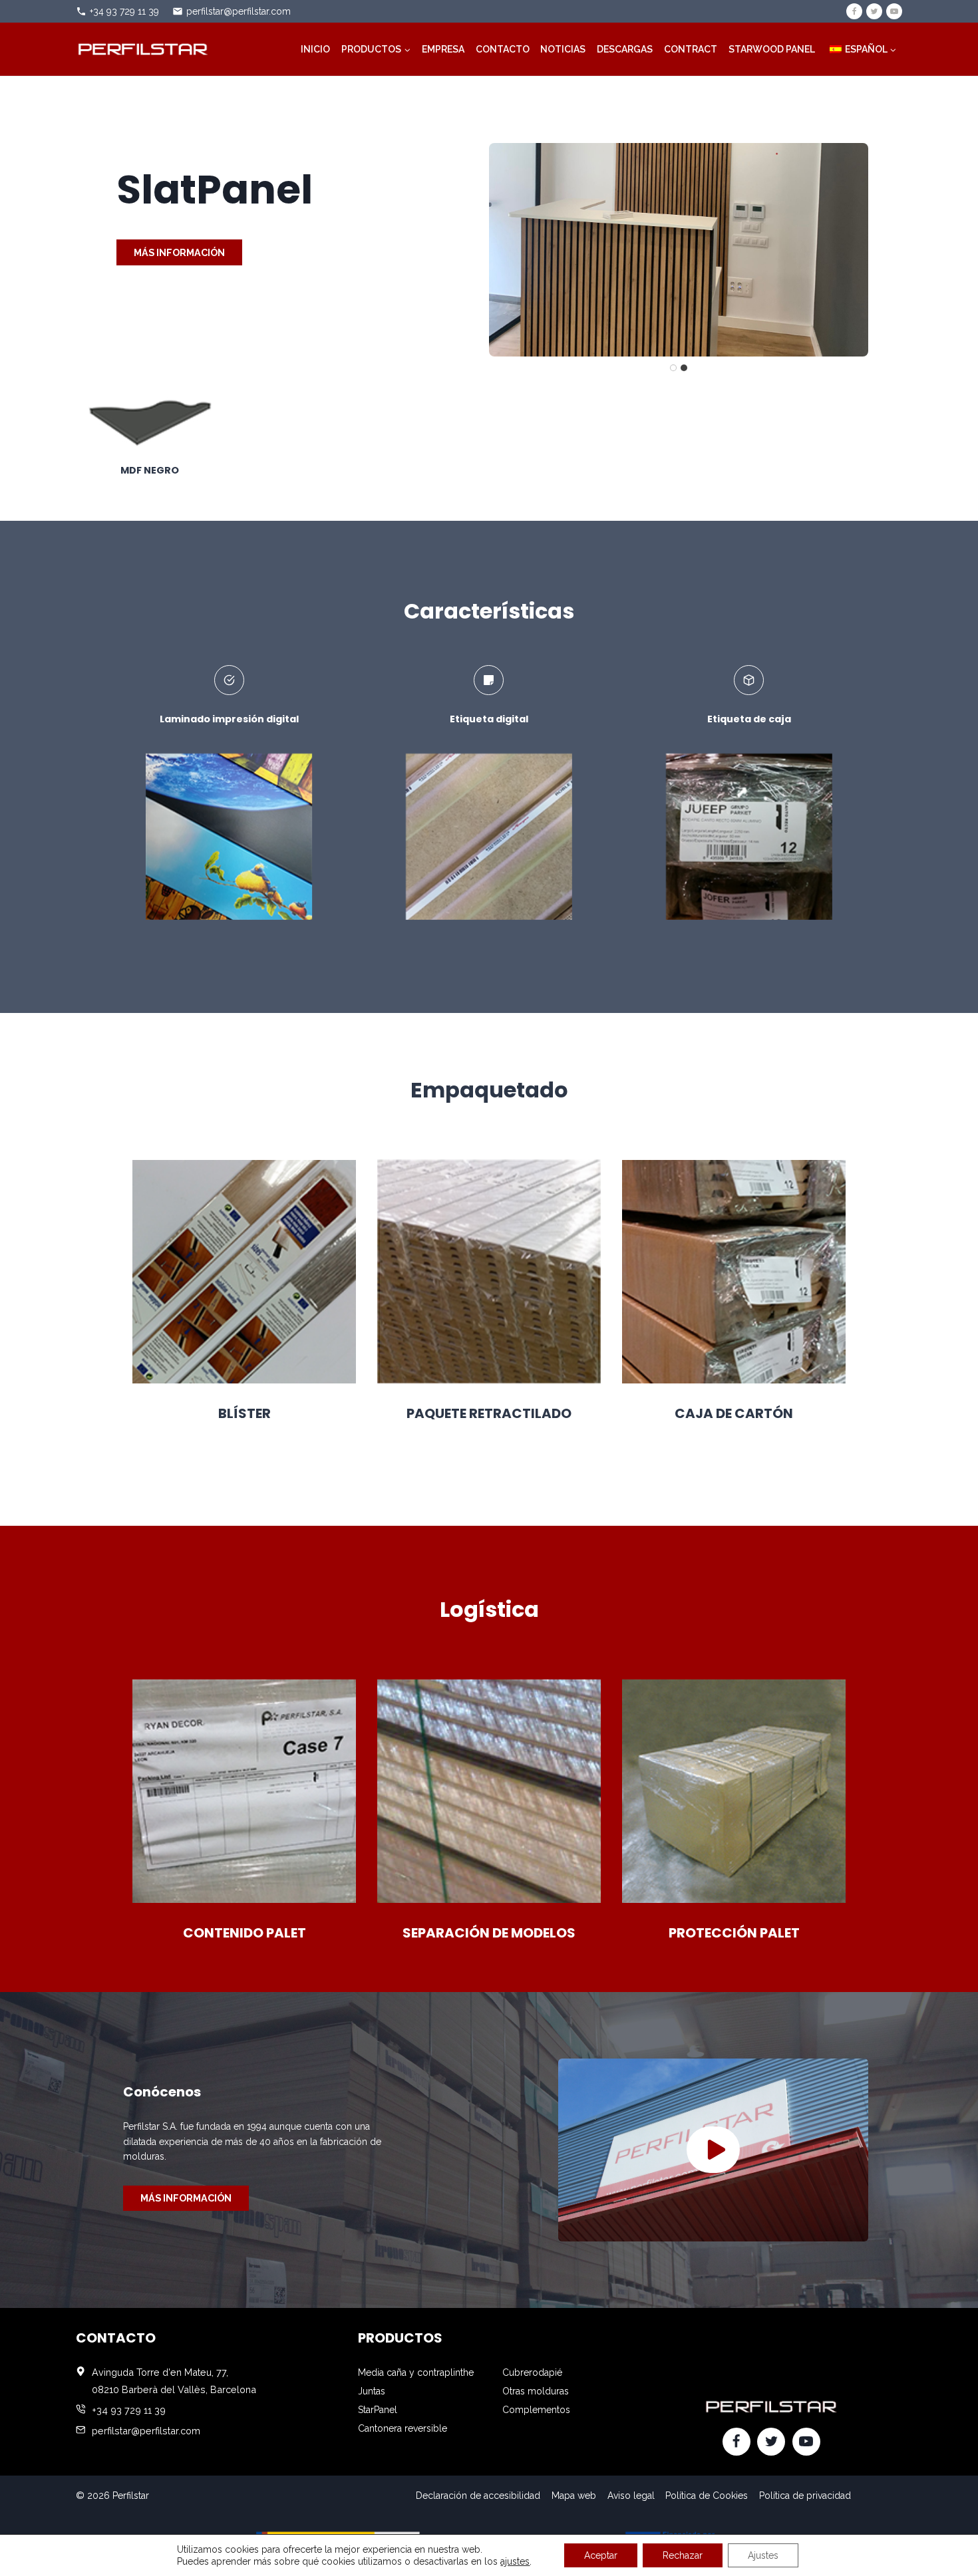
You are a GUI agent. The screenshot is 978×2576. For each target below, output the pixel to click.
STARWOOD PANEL (772, 49)
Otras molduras (536, 2391)
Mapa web (574, 2496)
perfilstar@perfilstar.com (239, 11)
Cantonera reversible (403, 2428)
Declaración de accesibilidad (478, 2496)
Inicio (315, 49)
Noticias (563, 49)
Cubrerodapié (532, 2372)
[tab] (673, 368)
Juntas (372, 2391)
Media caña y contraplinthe (416, 2372)
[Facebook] (854, 11)
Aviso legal (631, 2496)
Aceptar (601, 2555)
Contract (691, 49)
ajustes (515, 2561)
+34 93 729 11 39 (124, 11)
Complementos (536, 2410)
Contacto (503, 49)
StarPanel (378, 2410)
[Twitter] (874, 11)
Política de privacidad (805, 2496)
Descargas (625, 49)
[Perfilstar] (142, 49)
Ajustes (763, 2555)
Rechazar (683, 2555)
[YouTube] (894, 11)
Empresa (443, 49)
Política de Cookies (707, 2496)
